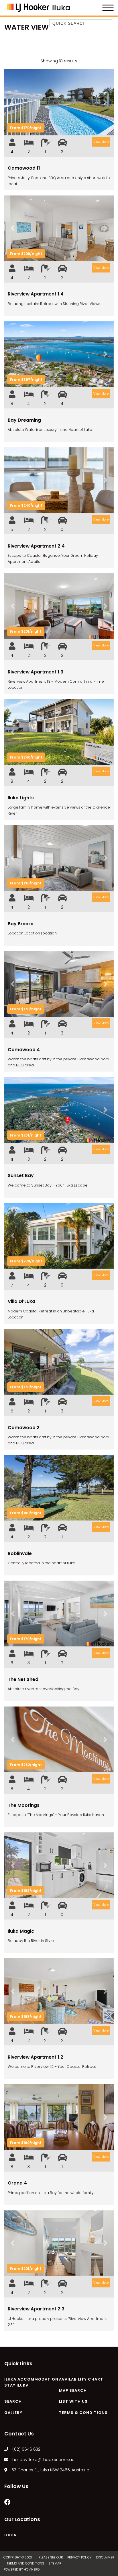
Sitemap (55, 2563)
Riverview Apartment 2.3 (36, 2309)
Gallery (13, 2413)
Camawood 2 (24, 1428)
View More (101, 142)
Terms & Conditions (83, 2413)
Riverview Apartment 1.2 (36, 2057)
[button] (12, 102)
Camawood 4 (24, 1050)
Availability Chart (81, 2379)
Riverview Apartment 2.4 (36, 546)
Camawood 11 (24, 168)
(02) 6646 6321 (27, 2449)
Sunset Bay (21, 1175)
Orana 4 (17, 2183)
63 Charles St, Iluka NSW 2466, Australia (50, 2470)
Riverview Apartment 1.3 (36, 672)
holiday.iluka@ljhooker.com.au (43, 2460)
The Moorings (24, 1805)
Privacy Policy (80, 2557)
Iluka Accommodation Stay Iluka (31, 2382)
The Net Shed (23, 1679)
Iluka (10, 2535)
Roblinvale (20, 1553)
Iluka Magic (21, 1931)
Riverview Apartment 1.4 (36, 294)
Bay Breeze (21, 924)
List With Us (73, 2401)
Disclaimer (105, 2557)
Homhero (32, 2569)
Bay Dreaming (24, 420)
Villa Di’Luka (21, 1301)
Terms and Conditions (26, 2563)
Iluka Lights (21, 798)
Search (13, 2401)
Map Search (73, 2390)
